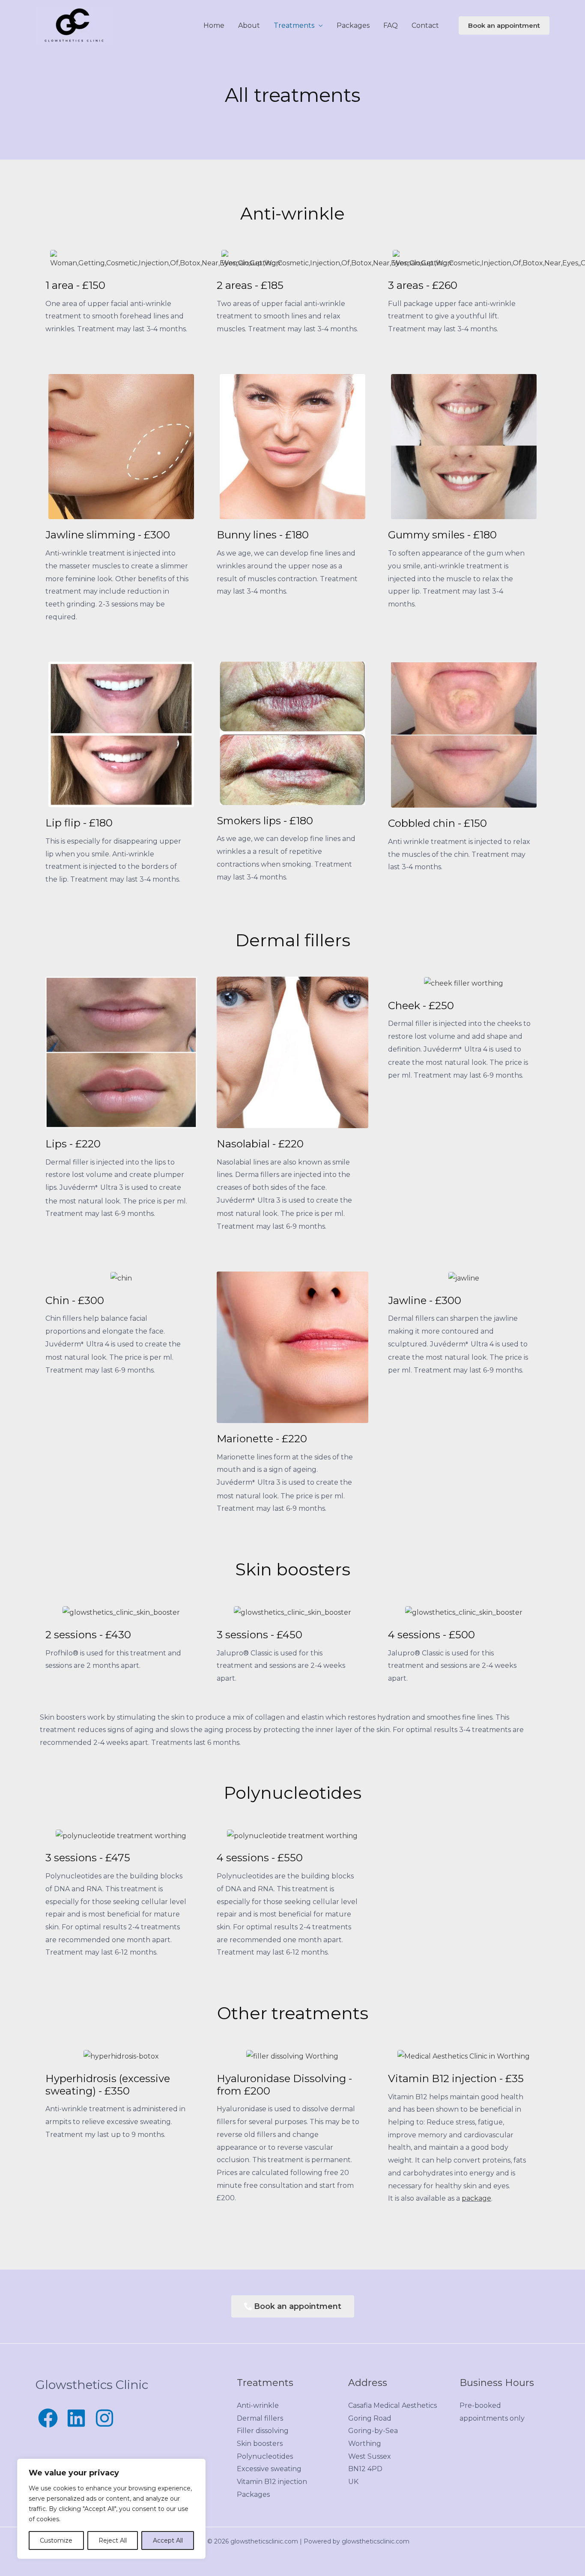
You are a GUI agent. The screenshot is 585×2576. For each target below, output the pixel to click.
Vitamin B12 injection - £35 (456, 2078)
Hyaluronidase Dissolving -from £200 (284, 2085)
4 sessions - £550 (260, 1858)
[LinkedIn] (76, 2418)
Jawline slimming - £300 (108, 535)
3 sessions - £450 (260, 1635)
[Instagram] (104, 2418)
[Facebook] (48, 2418)
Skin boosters (260, 2444)
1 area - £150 (75, 285)
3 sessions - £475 (88, 1858)
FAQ (391, 25)
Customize (56, 2540)
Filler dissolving (263, 2431)
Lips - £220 (73, 1144)
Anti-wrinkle (258, 2405)
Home (214, 25)
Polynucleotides (265, 2456)
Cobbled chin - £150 (437, 823)
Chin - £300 (75, 1300)
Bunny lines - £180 (263, 535)
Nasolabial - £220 (260, 1144)
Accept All (168, 2540)
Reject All (113, 2540)
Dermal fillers (260, 2418)
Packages (353, 25)
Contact (425, 25)
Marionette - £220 (262, 1439)
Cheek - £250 (421, 1006)
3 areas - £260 (423, 285)
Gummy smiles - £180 (442, 535)
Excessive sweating (269, 2469)
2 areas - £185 (250, 285)
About (249, 25)
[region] (111, 2509)
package (476, 2198)
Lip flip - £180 (79, 823)
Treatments (294, 25)
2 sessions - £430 (88, 1635)
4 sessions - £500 (431, 1635)
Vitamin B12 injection (272, 2482)
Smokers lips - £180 (265, 821)
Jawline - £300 (425, 1300)
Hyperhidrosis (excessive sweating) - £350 (108, 2085)
